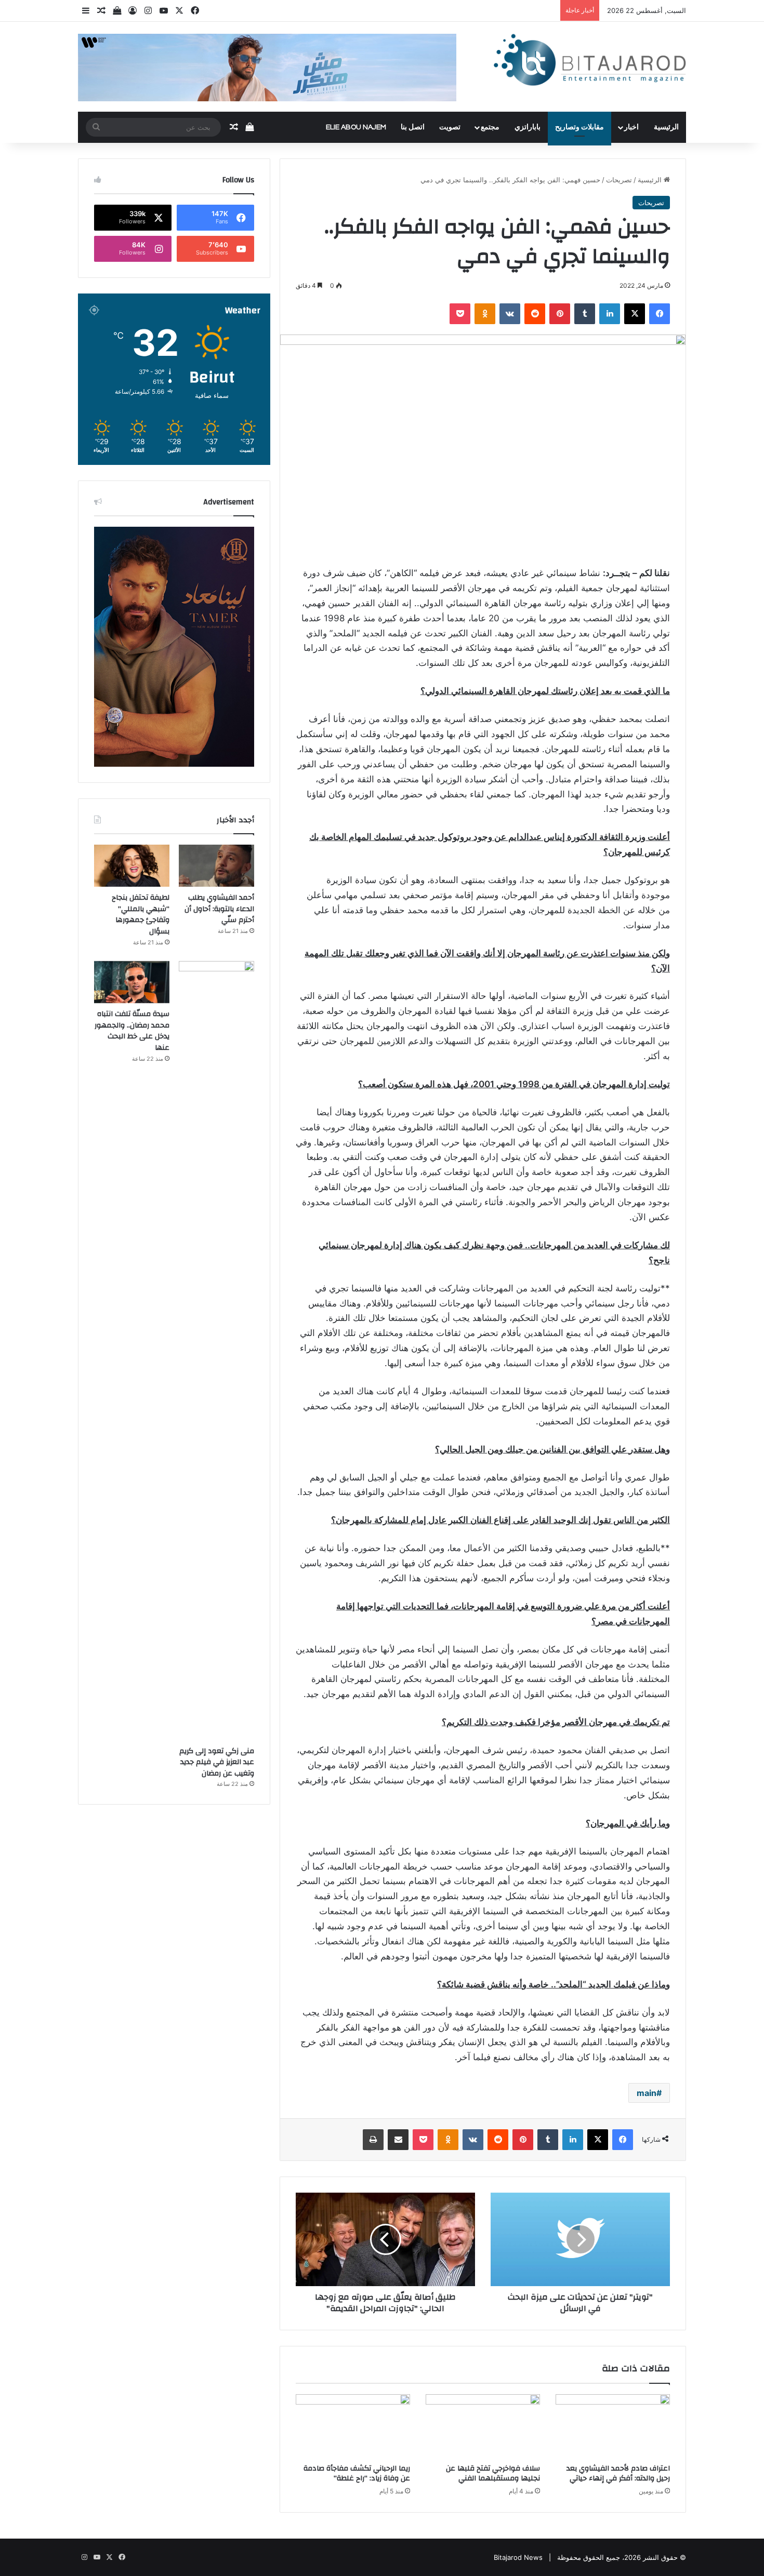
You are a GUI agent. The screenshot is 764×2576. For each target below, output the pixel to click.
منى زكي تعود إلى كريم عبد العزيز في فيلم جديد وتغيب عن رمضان (217, 1762)
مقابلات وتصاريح (579, 127)
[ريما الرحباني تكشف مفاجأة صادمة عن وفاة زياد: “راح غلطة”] (353, 2426)
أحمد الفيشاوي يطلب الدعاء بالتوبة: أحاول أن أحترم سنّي (219, 909)
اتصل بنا (413, 127)
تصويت (450, 127)
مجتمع (490, 127)
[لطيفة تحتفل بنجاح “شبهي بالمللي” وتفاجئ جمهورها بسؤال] (132, 866)
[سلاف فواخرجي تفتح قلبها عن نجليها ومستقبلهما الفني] (483, 2426)
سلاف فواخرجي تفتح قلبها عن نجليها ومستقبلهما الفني (493, 2473)
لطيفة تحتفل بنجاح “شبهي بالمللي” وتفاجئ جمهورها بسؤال (141, 915)
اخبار (631, 127)
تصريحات (619, 180)
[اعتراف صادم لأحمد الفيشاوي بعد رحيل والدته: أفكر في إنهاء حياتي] (613, 2426)
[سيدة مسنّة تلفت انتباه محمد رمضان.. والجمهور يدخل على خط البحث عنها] (132, 982)
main (647, 2093)
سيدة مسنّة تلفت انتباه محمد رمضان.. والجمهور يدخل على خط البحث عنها (132, 1031)
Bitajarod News (518, 2557)
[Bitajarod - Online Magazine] (590, 62)
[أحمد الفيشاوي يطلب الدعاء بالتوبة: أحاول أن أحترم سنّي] (216, 866)
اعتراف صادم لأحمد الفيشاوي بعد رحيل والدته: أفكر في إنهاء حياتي (618, 2473)
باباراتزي (528, 127)
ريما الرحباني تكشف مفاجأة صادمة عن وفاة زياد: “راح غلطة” (357, 2473)
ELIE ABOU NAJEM (356, 127)
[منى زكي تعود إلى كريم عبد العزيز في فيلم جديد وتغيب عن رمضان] (216, 1351)
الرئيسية (666, 127)
